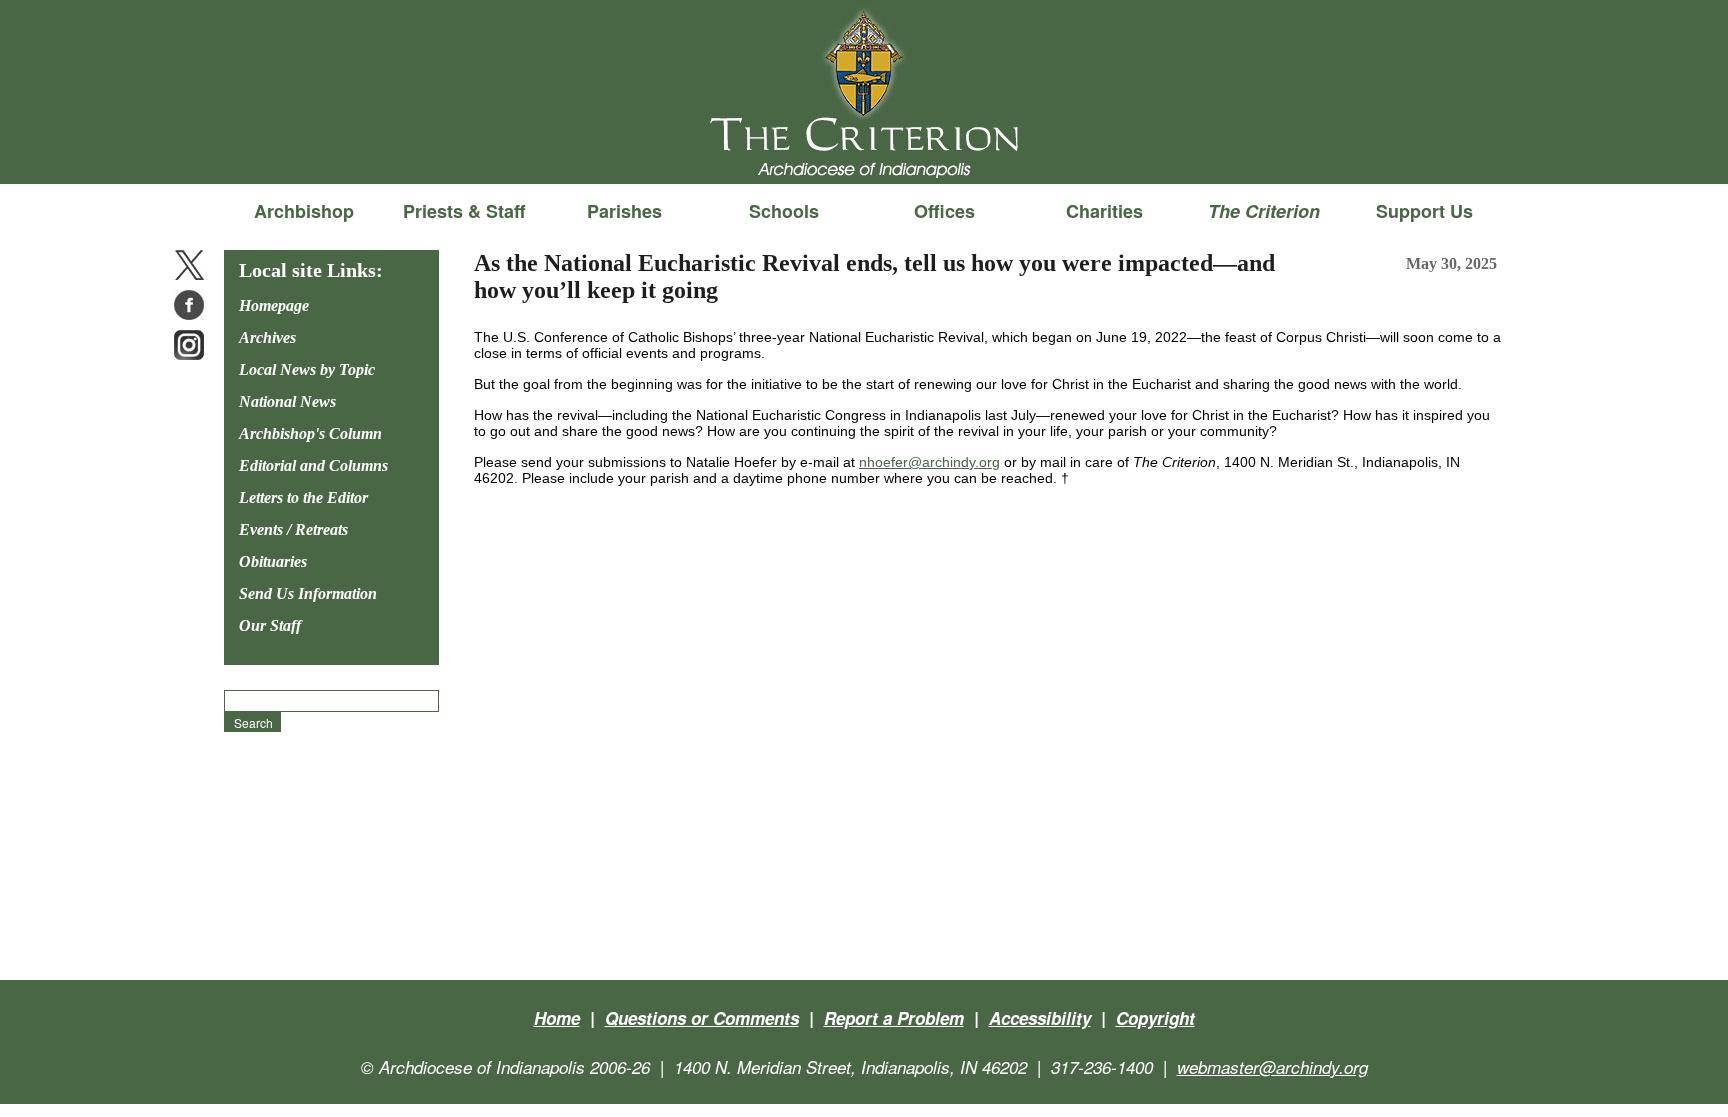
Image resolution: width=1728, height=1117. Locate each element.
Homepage (274, 305)
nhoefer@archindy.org (929, 462)
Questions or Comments (702, 1018)
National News (287, 401)
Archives (267, 337)
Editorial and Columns (313, 465)
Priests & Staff (464, 211)
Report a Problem (894, 1018)
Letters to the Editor (303, 497)
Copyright (1155, 1018)
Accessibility (1040, 1018)
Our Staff (270, 625)
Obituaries (273, 561)
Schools (784, 211)
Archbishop (304, 211)
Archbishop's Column (310, 433)
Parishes (624, 211)
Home (557, 1018)
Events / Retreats (293, 529)
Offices (944, 211)
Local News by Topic (307, 369)
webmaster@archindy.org (1272, 1067)
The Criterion (864, 151)
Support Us (1424, 211)
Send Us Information (308, 593)
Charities (1104, 211)
